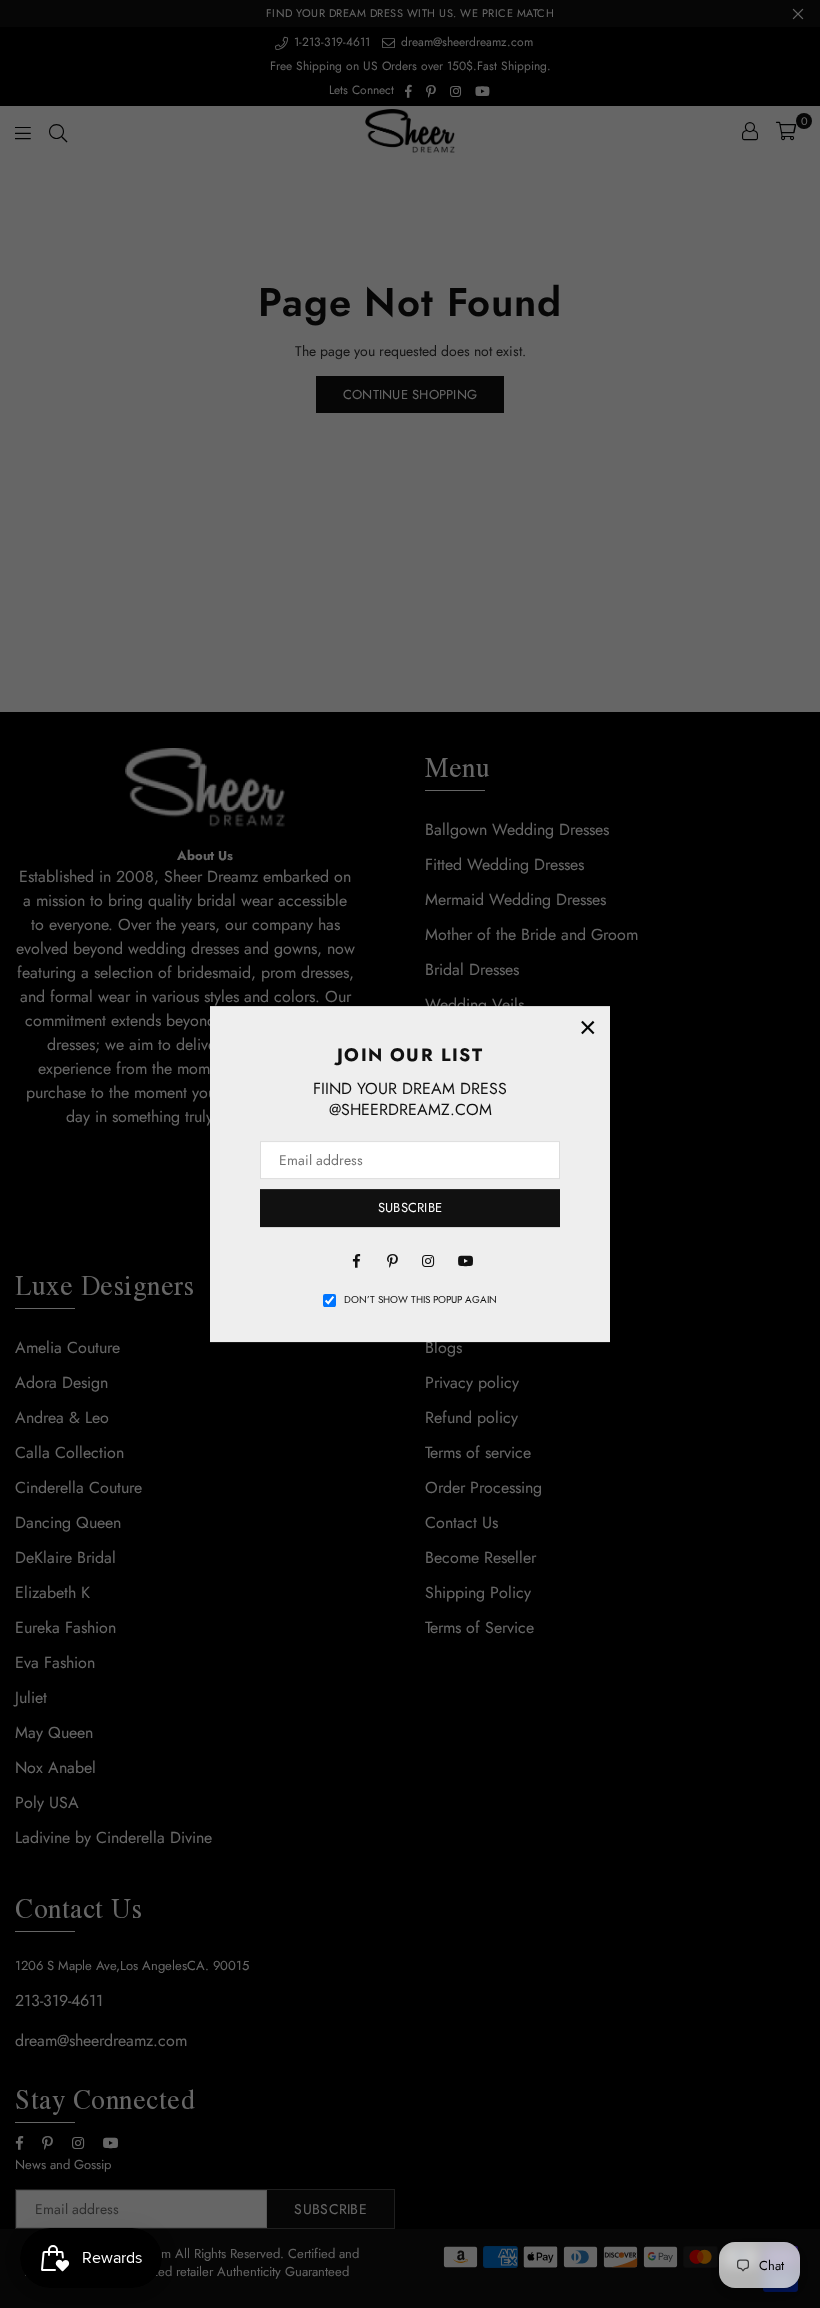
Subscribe (410, 1207)
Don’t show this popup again (420, 1300)
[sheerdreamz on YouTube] (464, 1260)
